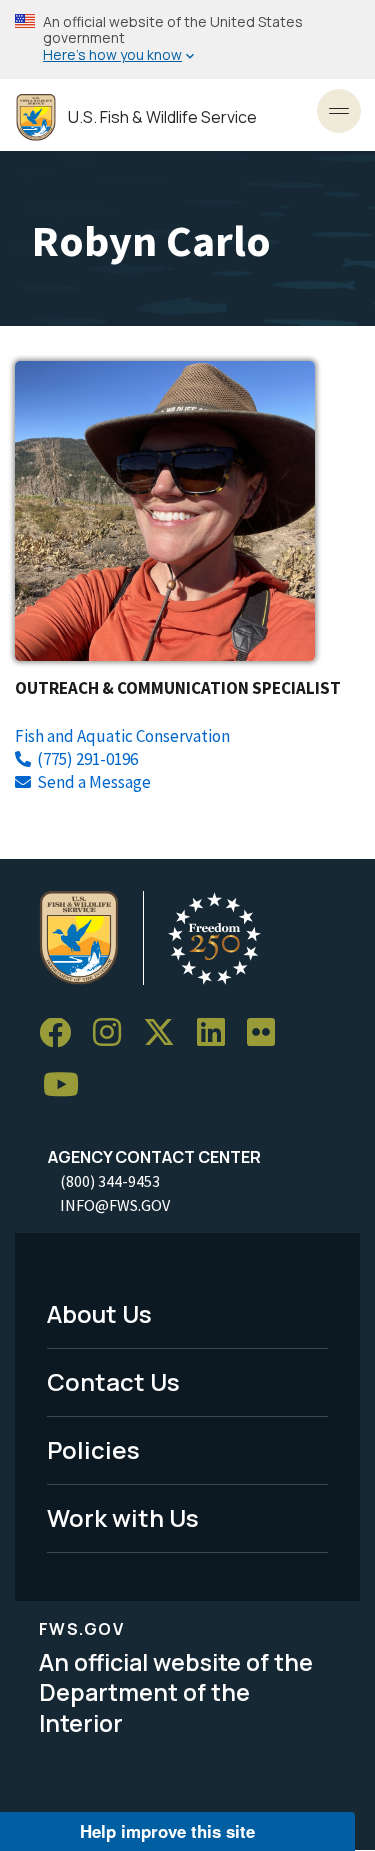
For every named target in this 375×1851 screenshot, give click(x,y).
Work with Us (123, 1517)
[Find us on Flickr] (268, 1033)
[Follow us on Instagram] (114, 1033)
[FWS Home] (36, 117)
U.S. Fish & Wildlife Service (162, 117)
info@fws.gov (115, 1205)
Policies (93, 1449)
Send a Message (94, 782)
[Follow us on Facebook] (62, 1033)
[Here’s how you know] (187, 39)
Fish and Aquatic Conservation (122, 736)
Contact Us (113, 1381)
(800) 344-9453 (110, 1181)
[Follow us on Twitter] (166, 1033)
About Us (99, 1313)
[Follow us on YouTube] (68, 1085)
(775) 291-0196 (87, 759)
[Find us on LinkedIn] (218, 1033)
